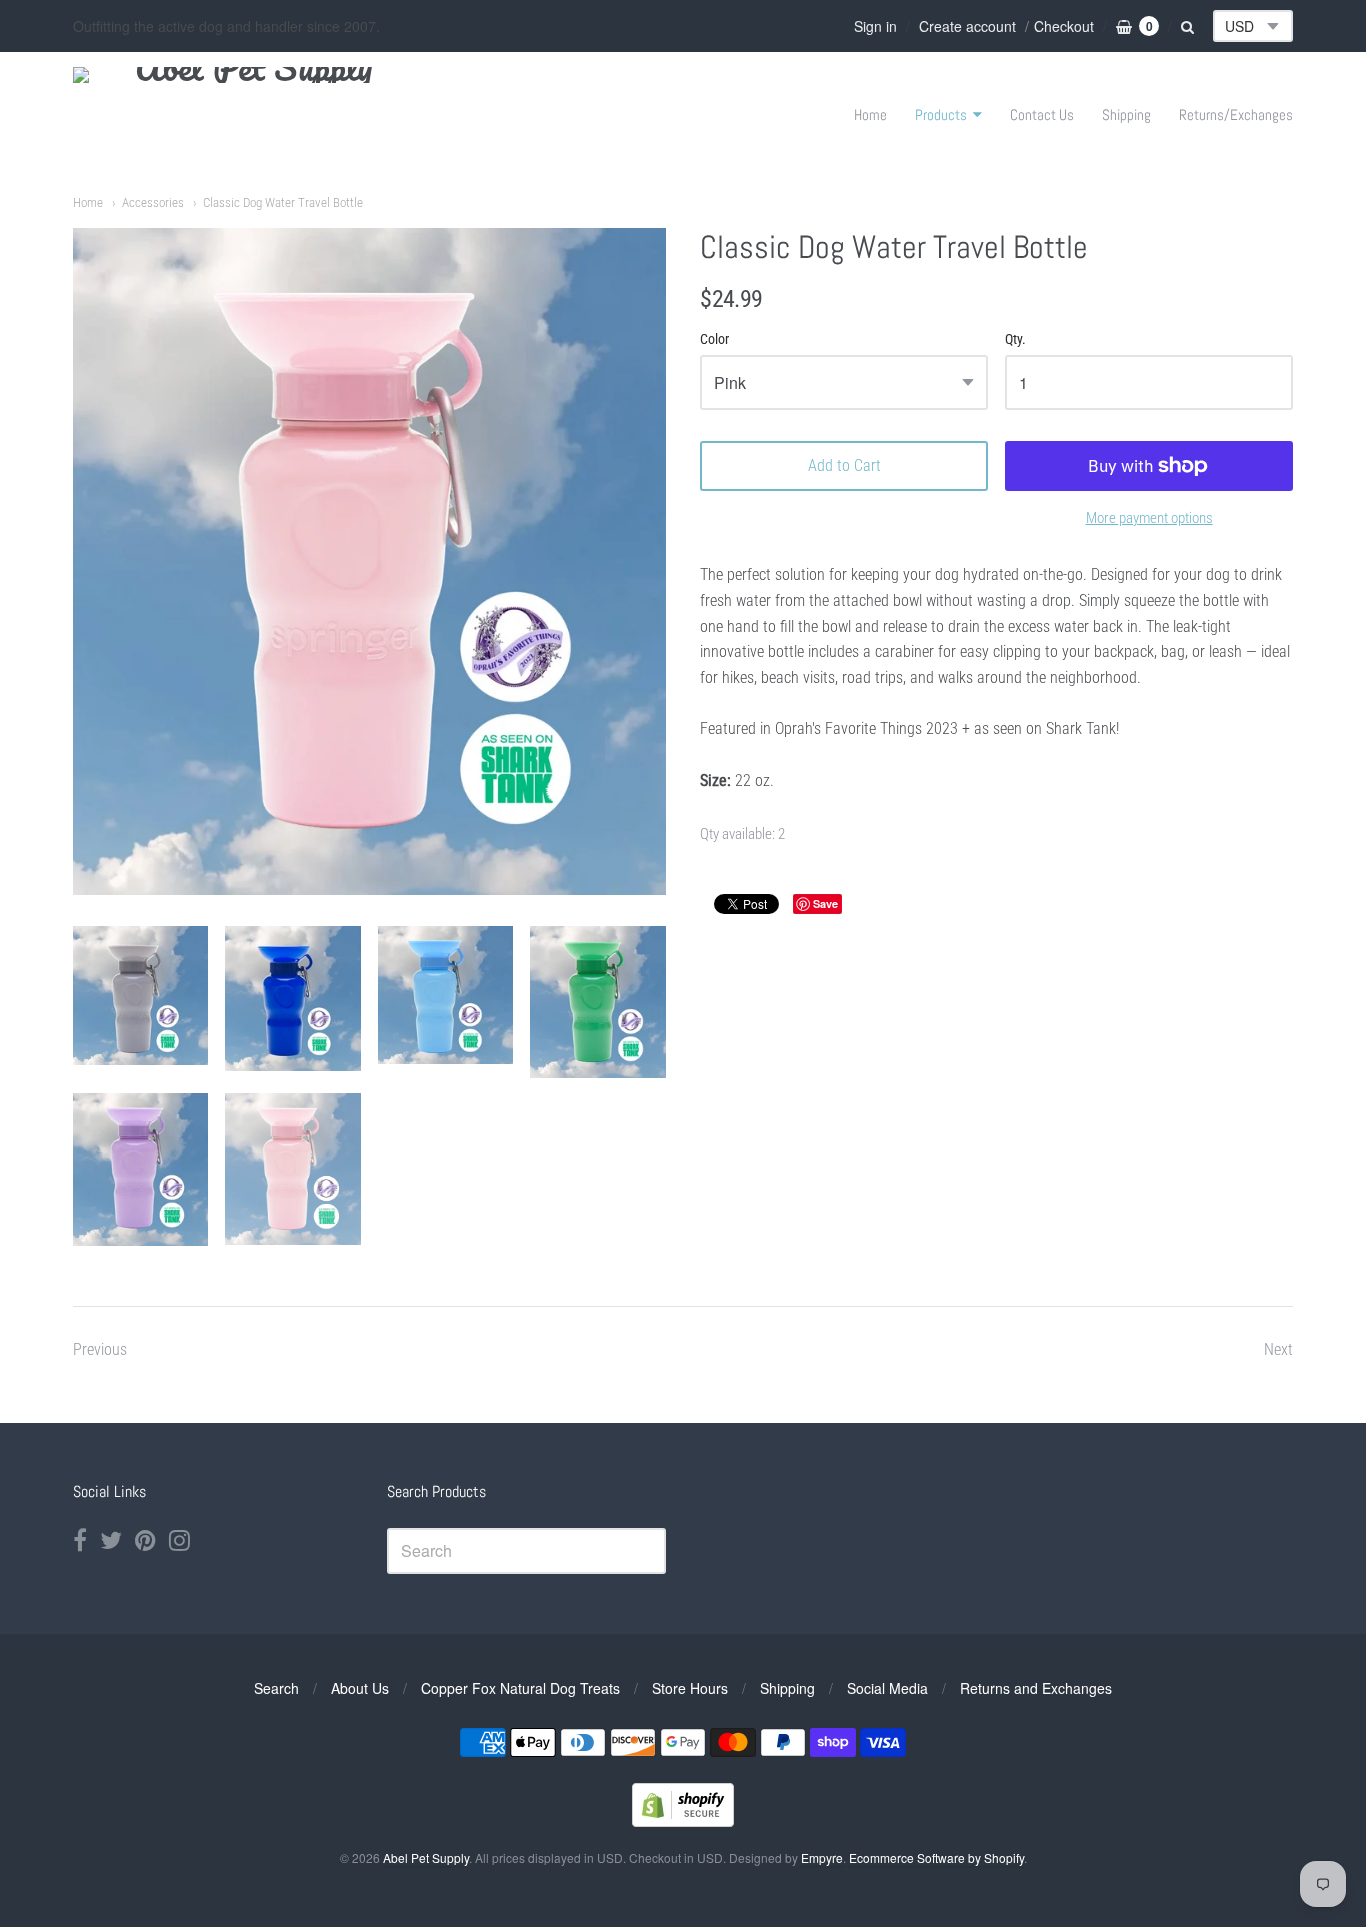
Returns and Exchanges (1036, 1688)
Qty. (1015, 339)
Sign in (875, 26)
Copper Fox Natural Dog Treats (520, 1688)
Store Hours (690, 1688)
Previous (100, 1349)
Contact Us (1042, 114)
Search (276, 1688)
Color (714, 339)
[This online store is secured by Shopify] (683, 1820)
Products (941, 114)
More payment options (1149, 518)
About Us (360, 1688)
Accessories (153, 202)
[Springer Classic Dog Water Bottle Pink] (140, 995)
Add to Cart (844, 465)
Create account (967, 26)
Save (825, 903)
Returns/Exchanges (1236, 114)
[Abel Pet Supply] (245, 114)
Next (1278, 1349)
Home (870, 114)
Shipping (1126, 114)
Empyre (822, 1857)
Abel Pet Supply (426, 1857)
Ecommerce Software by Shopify (936, 1857)
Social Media (887, 1688)
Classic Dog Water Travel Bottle (283, 202)
